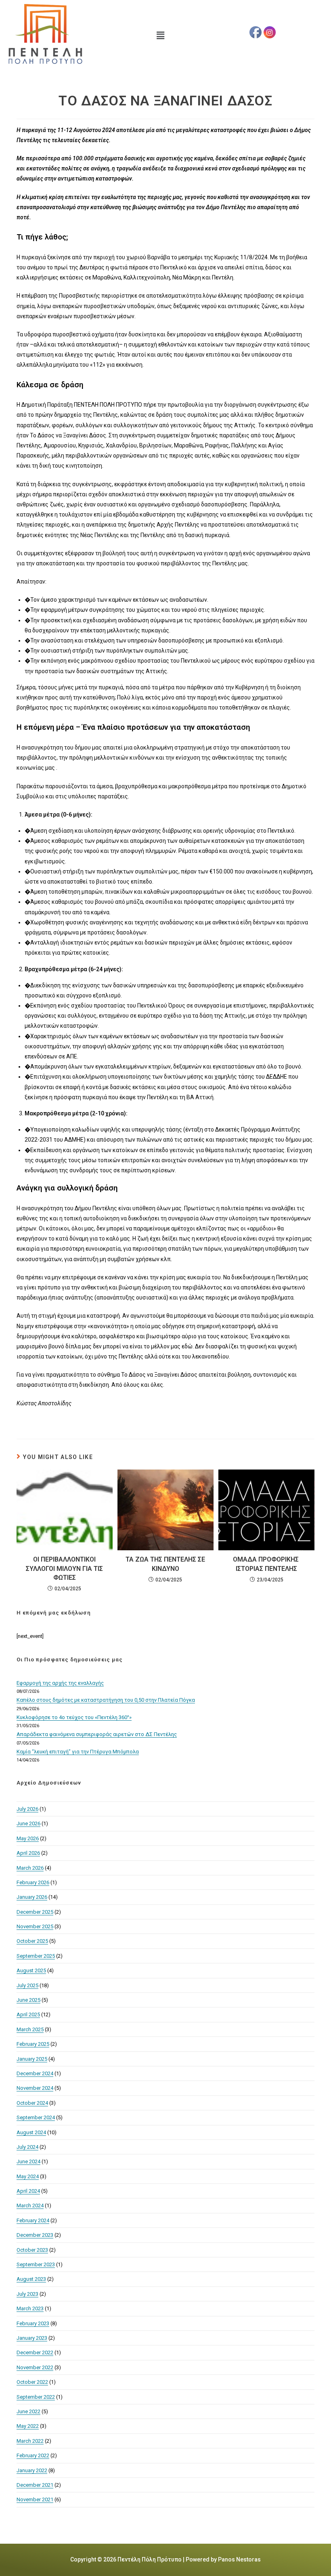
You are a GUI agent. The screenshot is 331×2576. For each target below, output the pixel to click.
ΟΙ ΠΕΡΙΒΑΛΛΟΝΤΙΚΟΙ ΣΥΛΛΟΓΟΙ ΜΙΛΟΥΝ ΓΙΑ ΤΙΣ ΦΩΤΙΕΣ (64, 1568)
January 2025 (32, 2059)
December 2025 (35, 1912)
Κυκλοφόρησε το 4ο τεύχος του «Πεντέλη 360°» (74, 1717)
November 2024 (35, 2088)
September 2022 (36, 2397)
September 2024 (36, 2117)
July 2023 (27, 2294)
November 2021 (35, 2499)
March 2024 (30, 2205)
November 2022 (35, 2367)
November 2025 (35, 1926)
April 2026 (28, 1853)
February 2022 (33, 2455)
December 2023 (35, 2235)
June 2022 (28, 2411)
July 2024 (27, 2147)
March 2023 (30, 2308)
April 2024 (28, 2191)
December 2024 (35, 2073)
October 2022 (32, 2382)
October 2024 (32, 2103)
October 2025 (32, 1941)
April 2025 (28, 2014)
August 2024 (31, 2132)
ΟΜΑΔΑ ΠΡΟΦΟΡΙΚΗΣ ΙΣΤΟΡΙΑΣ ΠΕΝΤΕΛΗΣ (267, 1564)
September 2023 (36, 2264)
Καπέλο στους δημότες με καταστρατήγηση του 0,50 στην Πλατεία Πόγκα (106, 1700)
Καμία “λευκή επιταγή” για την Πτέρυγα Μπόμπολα (78, 1752)
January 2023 (32, 2338)
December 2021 (35, 2485)
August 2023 (31, 2279)
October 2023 (32, 2250)
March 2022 (30, 2441)
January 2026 (32, 1897)
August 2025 (31, 1970)
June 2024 (28, 2161)
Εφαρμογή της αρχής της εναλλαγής (60, 1683)
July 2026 (27, 1809)
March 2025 (30, 2029)
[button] (161, 36)
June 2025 (28, 2000)
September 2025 (36, 1956)
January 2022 (32, 2470)
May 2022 (28, 2426)
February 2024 (33, 2220)
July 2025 (27, 1985)
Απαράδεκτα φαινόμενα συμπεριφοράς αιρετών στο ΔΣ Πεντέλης (97, 1734)
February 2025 (33, 2044)
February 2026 (33, 1882)
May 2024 (28, 2176)
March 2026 (30, 1868)
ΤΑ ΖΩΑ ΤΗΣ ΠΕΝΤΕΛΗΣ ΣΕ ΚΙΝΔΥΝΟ (165, 1564)
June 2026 (28, 1823)
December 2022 (35, 2352)
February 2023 (33, 2323)
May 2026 (28, 1838)
